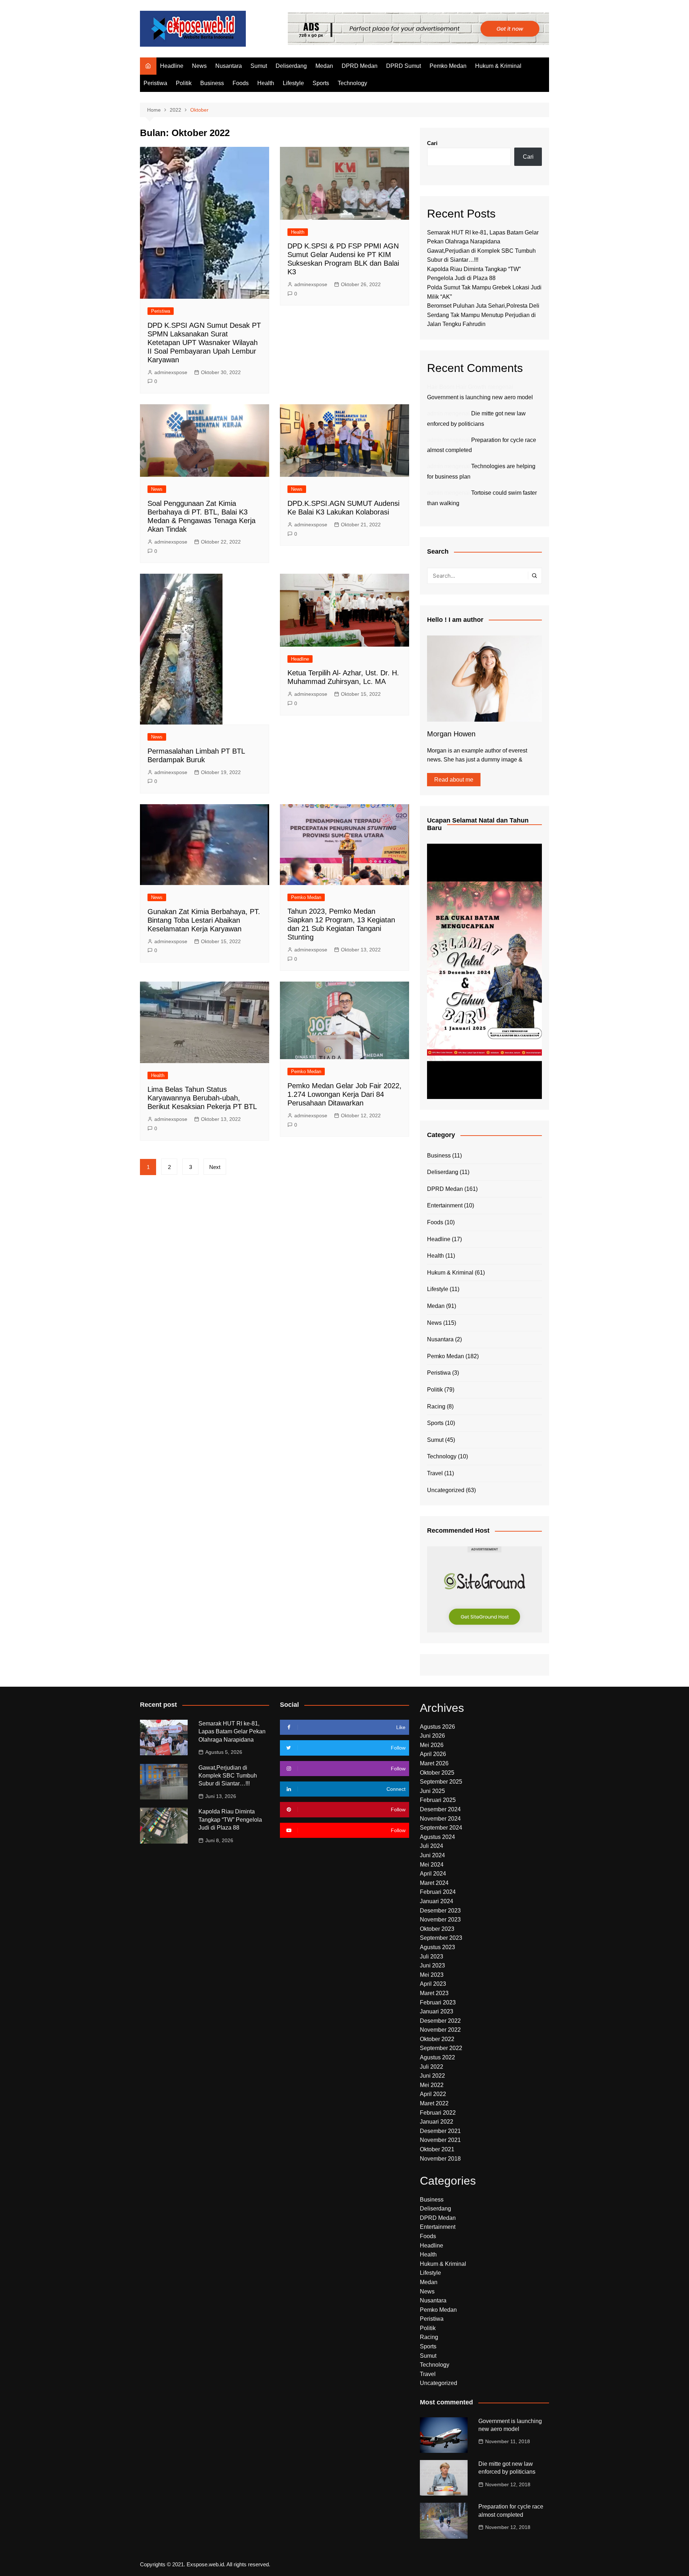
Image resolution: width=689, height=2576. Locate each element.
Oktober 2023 (437, 1929)
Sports (321, 83)
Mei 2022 (432, 2085)
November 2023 (440, 1920)
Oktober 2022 (437, 2039)
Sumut (259, 66)
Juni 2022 (432, 2076)
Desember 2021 (440, 2131)
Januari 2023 (437, 2011)
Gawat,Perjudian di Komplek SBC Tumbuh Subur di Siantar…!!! (228, 1776)
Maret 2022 (434, 2103)
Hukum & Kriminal (498, 66)
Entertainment (445, 1205)
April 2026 (433, 1754)
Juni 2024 (432, 1855)
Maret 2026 (434, 1763)
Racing (436, 1406)
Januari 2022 (437, 2122)
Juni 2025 (432, 1791)
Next (215, 1167)
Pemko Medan (448, 66)
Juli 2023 (432, 1957)
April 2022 (433, 2094)
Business (212, 83)
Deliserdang (291, 66)
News (199, 66)
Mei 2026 (432, 1745)
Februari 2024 (438, 1892)
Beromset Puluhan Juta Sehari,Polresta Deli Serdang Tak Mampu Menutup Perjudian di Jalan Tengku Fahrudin (483, 315)
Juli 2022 (432, 2067)
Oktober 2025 (437, 1773)
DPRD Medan (360, 66)
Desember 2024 (440, 1809)
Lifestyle (293, 83)
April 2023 (433, 1984)
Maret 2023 (434, 1993)
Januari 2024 (437, 1901)
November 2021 (440, 2140)
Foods (241, 83)
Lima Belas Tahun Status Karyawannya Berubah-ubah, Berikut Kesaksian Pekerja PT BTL (202, 1098)
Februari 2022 (438, 2113)
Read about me (454, 780)
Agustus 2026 (437, 1727)
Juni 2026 (432, 1736)
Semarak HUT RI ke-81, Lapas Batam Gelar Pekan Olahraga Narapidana (232, 1732)
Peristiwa (155, 83)
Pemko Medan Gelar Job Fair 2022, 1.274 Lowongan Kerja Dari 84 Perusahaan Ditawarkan (344, 1094)
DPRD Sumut (404, 66)
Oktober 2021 (437, 2149)
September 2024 (441, 1828)
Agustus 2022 (437, 2057)
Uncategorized (446, 1490)
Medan (324, 66)
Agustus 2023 (437, 1947)
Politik (184, 83)
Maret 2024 (434, 1883)
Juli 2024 (432, 1846)
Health (266, 83)
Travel (435, 1473)
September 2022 (441, 2048)
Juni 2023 (432, 1965)
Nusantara (229, 66)
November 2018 (440, 2159)
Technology (352, 83)
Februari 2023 (438, 2002)
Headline (172, 66)
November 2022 (440, 2030)
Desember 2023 (440, 1911)
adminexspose (171, 372)
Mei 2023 (432, 1975)
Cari (432, 143)
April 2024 (433, 1874)
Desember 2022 (440, 2021)
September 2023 (441, 1938)
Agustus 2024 (437, 1837)
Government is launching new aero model (480, 397)
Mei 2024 (432, 1865)
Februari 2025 (438, 1800)
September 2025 (441, 1782)
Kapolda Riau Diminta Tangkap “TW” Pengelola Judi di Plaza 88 (230, 1820)
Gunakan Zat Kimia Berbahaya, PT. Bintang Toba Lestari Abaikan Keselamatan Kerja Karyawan (204, 920)
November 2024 (440, 1819)
